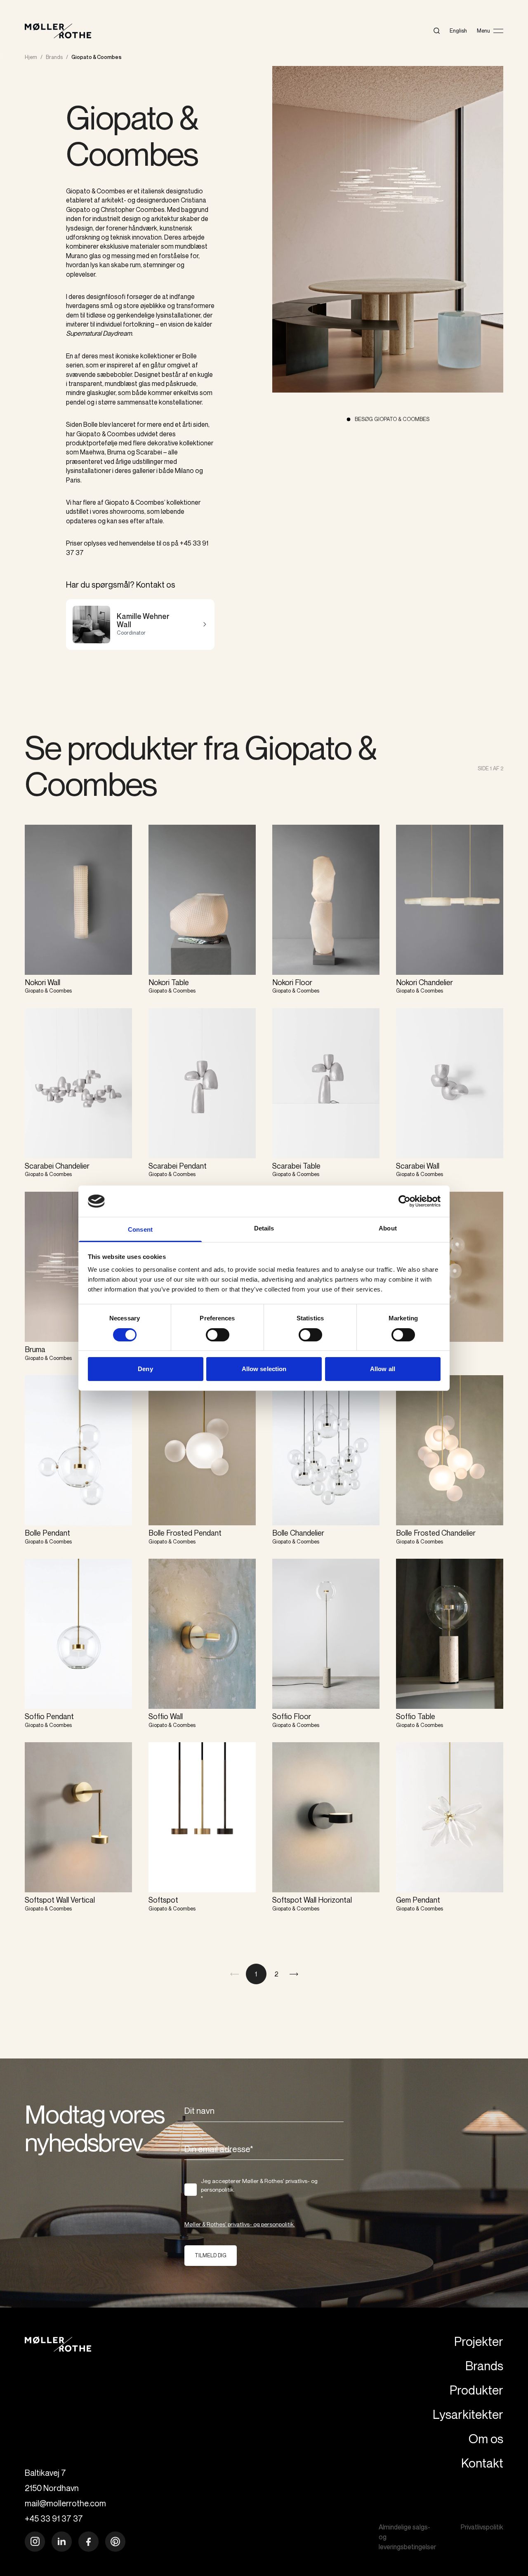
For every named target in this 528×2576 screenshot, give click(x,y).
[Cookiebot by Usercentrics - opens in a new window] (404, 1201)
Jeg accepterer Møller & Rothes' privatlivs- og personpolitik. (259, 2189)
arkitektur (165, 219)
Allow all (383, 1369)
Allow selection (264, 1369)
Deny (145, 1369)
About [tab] (388, 1228)
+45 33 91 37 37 (54, 2518)
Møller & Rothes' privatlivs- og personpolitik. (240, 2224)
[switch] (218, 1335)
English (458, 31)
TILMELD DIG (211, 2255)
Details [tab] (264, 1228)
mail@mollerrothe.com (65, 2503)
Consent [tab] (140, 1229)
